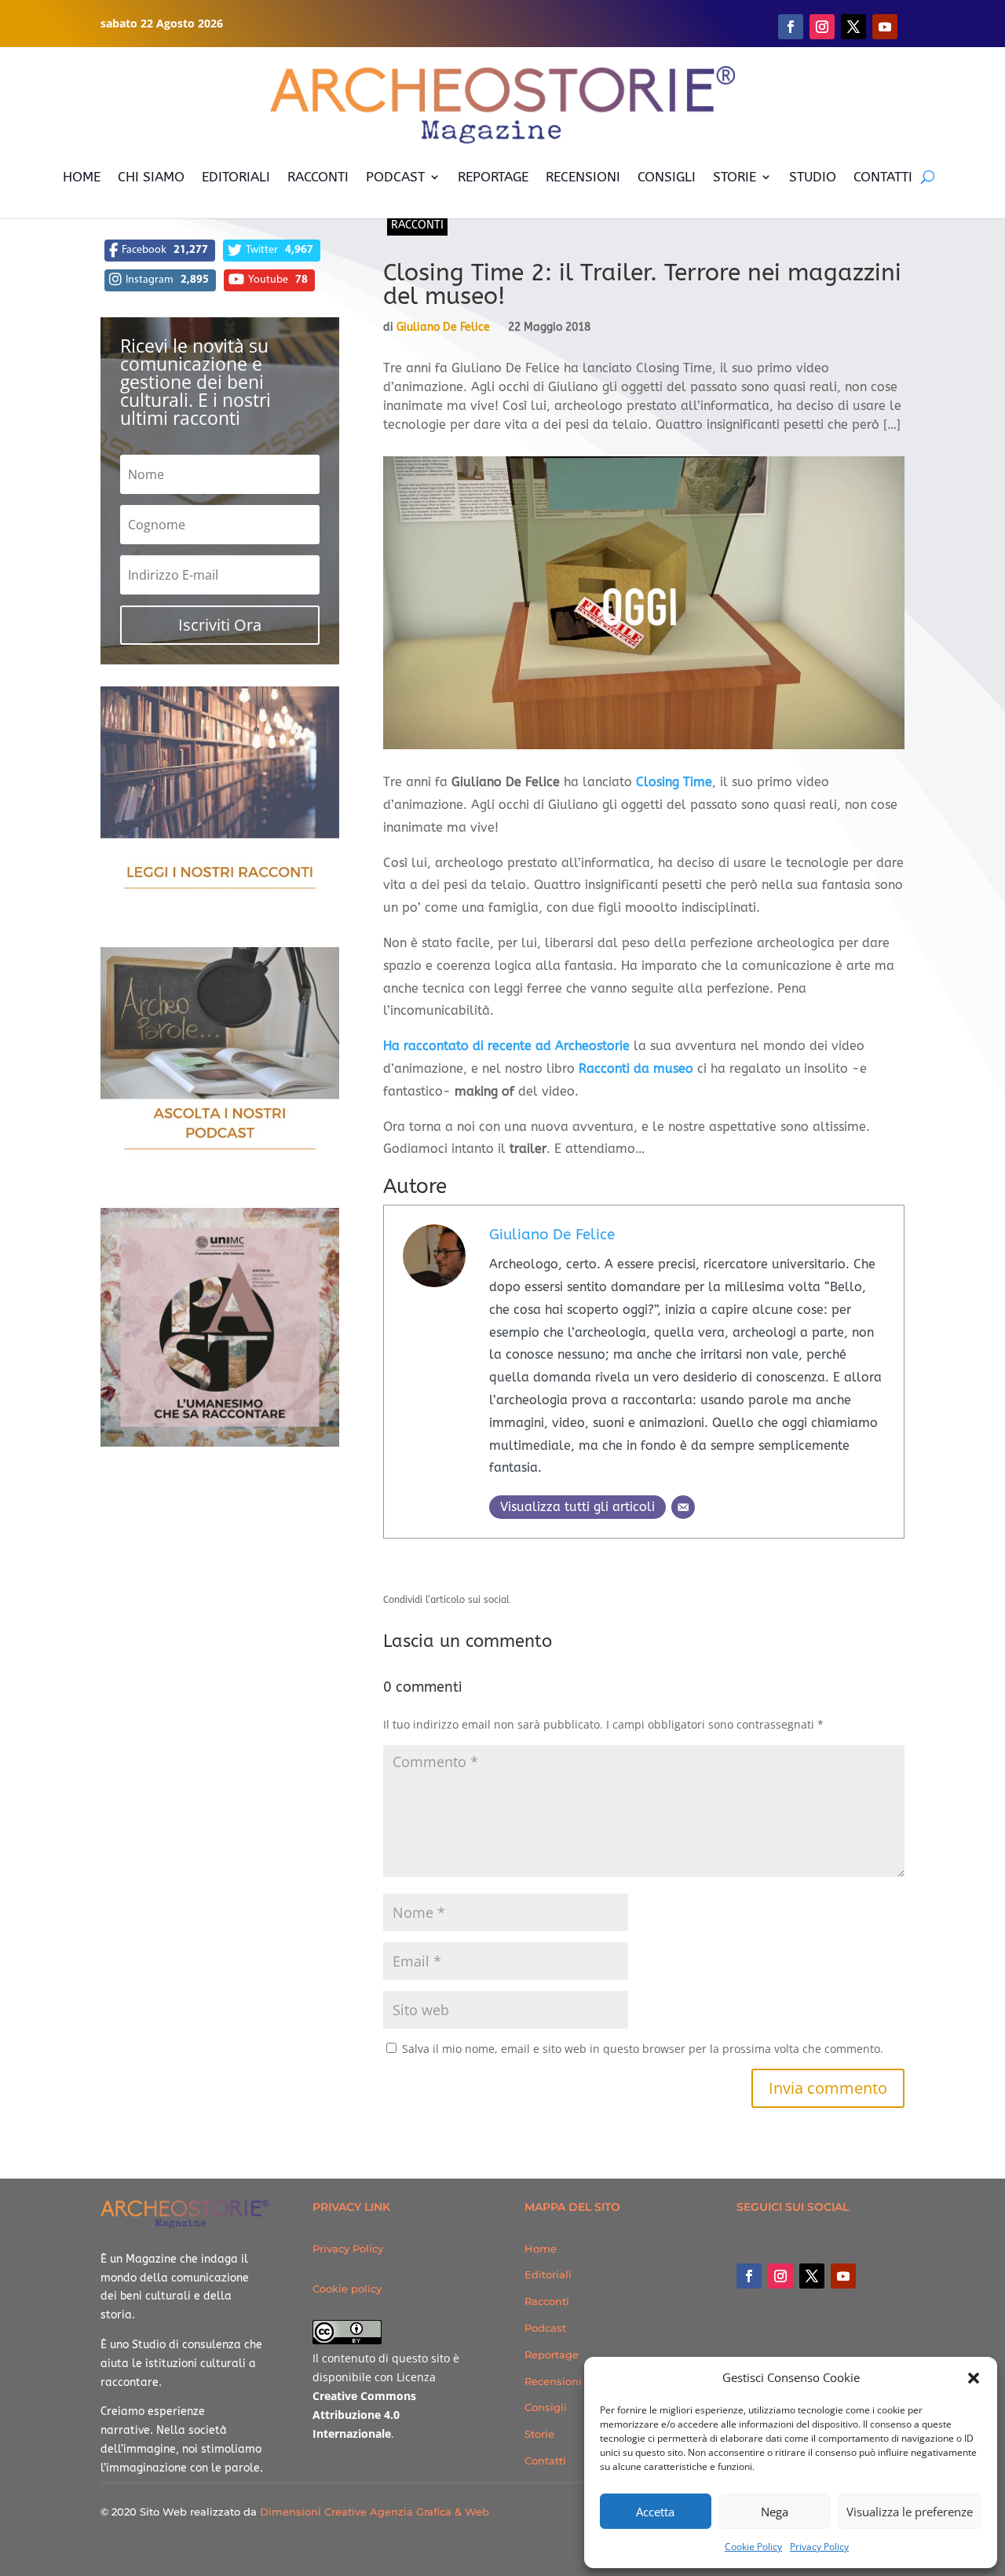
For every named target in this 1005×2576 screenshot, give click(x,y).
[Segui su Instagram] (822, 27)
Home (541, 2249)
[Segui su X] (853, 27)
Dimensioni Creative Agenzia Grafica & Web (375, 2512)
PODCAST (395, 177)
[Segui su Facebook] (791, 27)
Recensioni (553, 2381)
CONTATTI (883, 177)
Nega (775, 2512)
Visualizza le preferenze (910, 2512)
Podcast (545, 2328)
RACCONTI (318, 177)
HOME (82, 177)
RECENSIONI (583, 177)
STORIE (735, 177)
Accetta (655, 2512)
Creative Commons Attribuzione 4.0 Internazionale (364, 2415)
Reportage (552, 2355)
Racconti (417, 225)
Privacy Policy (819, 2547)
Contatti (545, 2461)
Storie (539, 2434)
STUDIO (813, 177)
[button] (974, 2378)
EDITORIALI (236, 177)
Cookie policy (347, 2289)
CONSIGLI (667, 177)
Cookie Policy (753, 2547)
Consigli (546, 2407)
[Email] (683, 1507)
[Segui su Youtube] (885, 27)
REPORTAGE (493, 177)
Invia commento (828, 2088)
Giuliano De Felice (443, 327)
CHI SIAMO (151, 177)
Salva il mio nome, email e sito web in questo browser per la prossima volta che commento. (643, 2049)
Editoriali (548, 2274)
